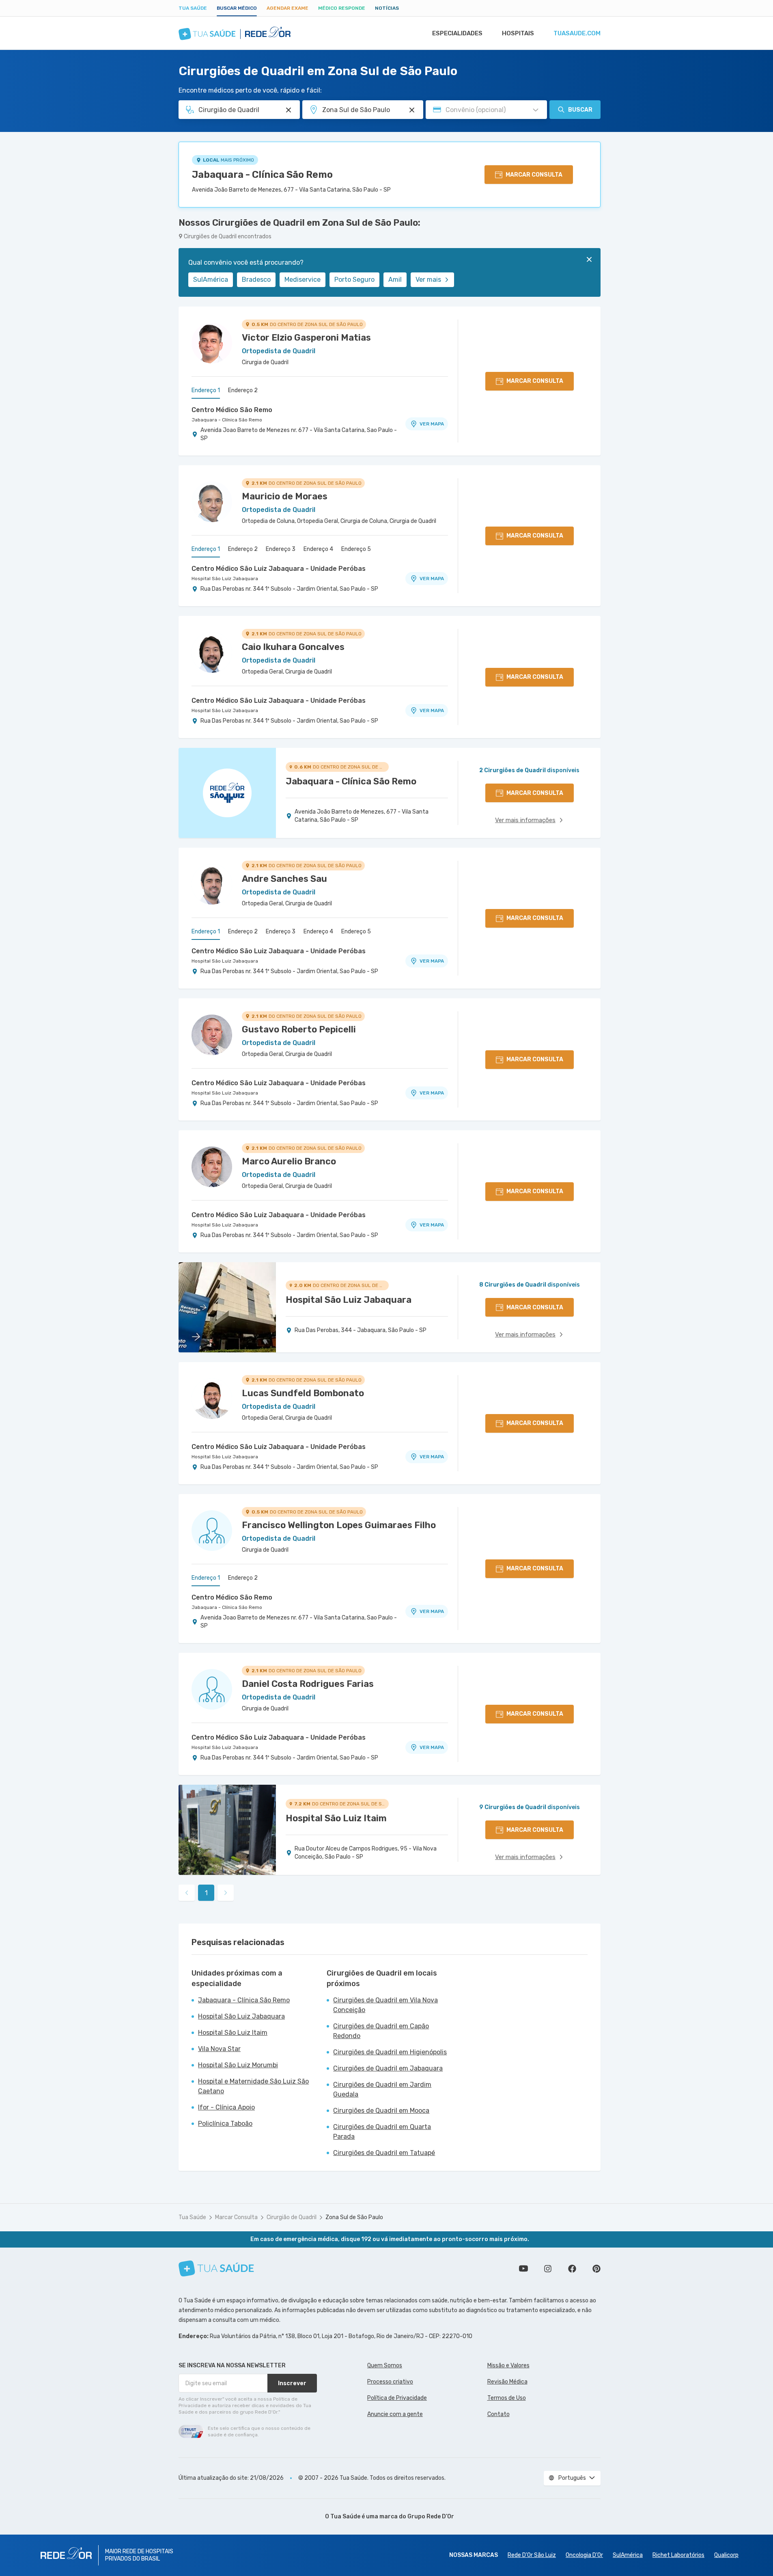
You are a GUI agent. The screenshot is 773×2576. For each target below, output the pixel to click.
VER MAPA (432, 424)
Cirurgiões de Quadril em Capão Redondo (381, 2031)
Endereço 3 (281, 549)
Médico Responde (342, 8)
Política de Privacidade (397, 2398)
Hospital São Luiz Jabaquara (225, 579)
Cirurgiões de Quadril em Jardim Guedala (382, 2089)
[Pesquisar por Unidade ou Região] (412, 110)
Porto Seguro (354, 280)
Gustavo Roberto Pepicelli (299, 1029)
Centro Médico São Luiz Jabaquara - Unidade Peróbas (279, 569)
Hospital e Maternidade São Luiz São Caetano (253, 2086)
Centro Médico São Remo (232, 410)
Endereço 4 (318, 549)
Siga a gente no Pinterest (596, 2269)
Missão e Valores (508, 2365)
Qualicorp (726, 2555)
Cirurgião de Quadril (292, 2217)
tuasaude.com (577, 33)
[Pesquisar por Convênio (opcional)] (536, 110)
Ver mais (428, 280)
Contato (498, 2414)
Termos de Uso (507, 2398)
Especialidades (457, 33)
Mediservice (303, 280)
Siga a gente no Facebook (572, 2269)
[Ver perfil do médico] (212, 343)
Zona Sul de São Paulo (354, 2217)
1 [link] (206, 1893)
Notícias (387, 8)
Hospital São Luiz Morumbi (238, 2065)
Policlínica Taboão (225, 2124)
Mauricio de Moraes (285, 496)
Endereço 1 (206, 390)
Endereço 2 (243, 390)
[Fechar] (589, 259)
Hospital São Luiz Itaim (233, 2033)
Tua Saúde (193, 8)
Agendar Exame (287, 8)
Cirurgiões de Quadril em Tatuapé (384, 2153)
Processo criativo (390, 2382)
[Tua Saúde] (216, 2268)
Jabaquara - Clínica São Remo (262, 175)
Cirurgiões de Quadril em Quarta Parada (382, 2132)
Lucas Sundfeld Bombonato (303, 1393)
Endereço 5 (356, 549)
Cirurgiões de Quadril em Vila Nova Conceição (385, 2005)
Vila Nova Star (219, 2049)
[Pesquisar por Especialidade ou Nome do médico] (289, 110)
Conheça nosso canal (523, 2269)
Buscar (580, 110)
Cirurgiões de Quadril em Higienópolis (390, 2052)
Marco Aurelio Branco (289, 1161)
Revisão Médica (507, 2382)
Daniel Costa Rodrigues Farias (308, 1684)
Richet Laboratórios (678, 2555)
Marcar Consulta (236, 2217)
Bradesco (256, 280)
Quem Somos (385, 2365)
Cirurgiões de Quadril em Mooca (381, 2111)
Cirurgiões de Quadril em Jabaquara (388, 2068)
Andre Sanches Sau (284, 879)
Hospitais (518, 33)
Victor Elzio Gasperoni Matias (306, 338)
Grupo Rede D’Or (431, 2517)
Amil (395, 280)
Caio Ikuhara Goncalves (293, 647)
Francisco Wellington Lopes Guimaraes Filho (339, 1525)
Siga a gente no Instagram (548, 2269)
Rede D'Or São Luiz (532, 2555)
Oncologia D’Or (584, 2555)
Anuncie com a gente (395, 2414)
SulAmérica (211, 280)
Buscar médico (237, 8)
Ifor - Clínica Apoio (226, 2107)
